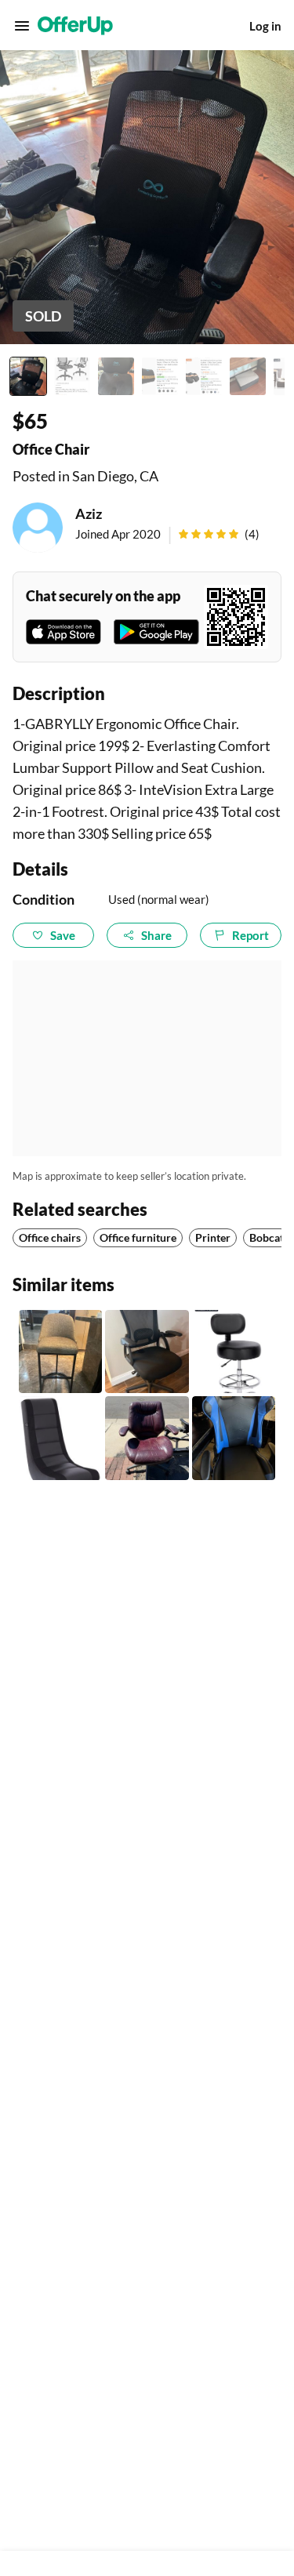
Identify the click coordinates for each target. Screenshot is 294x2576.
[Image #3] (116, 376)
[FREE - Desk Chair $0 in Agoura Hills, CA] (147, 1438)
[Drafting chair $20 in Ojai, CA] (234, 1351)
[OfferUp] (75, 26)
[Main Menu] (22, 26)
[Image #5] (204, 376)
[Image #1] (28, 376)
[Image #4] (160, 376)
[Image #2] (72, 376)
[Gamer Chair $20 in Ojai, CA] (60, 1438)
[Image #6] (248, 376)
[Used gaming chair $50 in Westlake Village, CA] (234, 1438)
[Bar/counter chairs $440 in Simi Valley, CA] (60, 1351)
